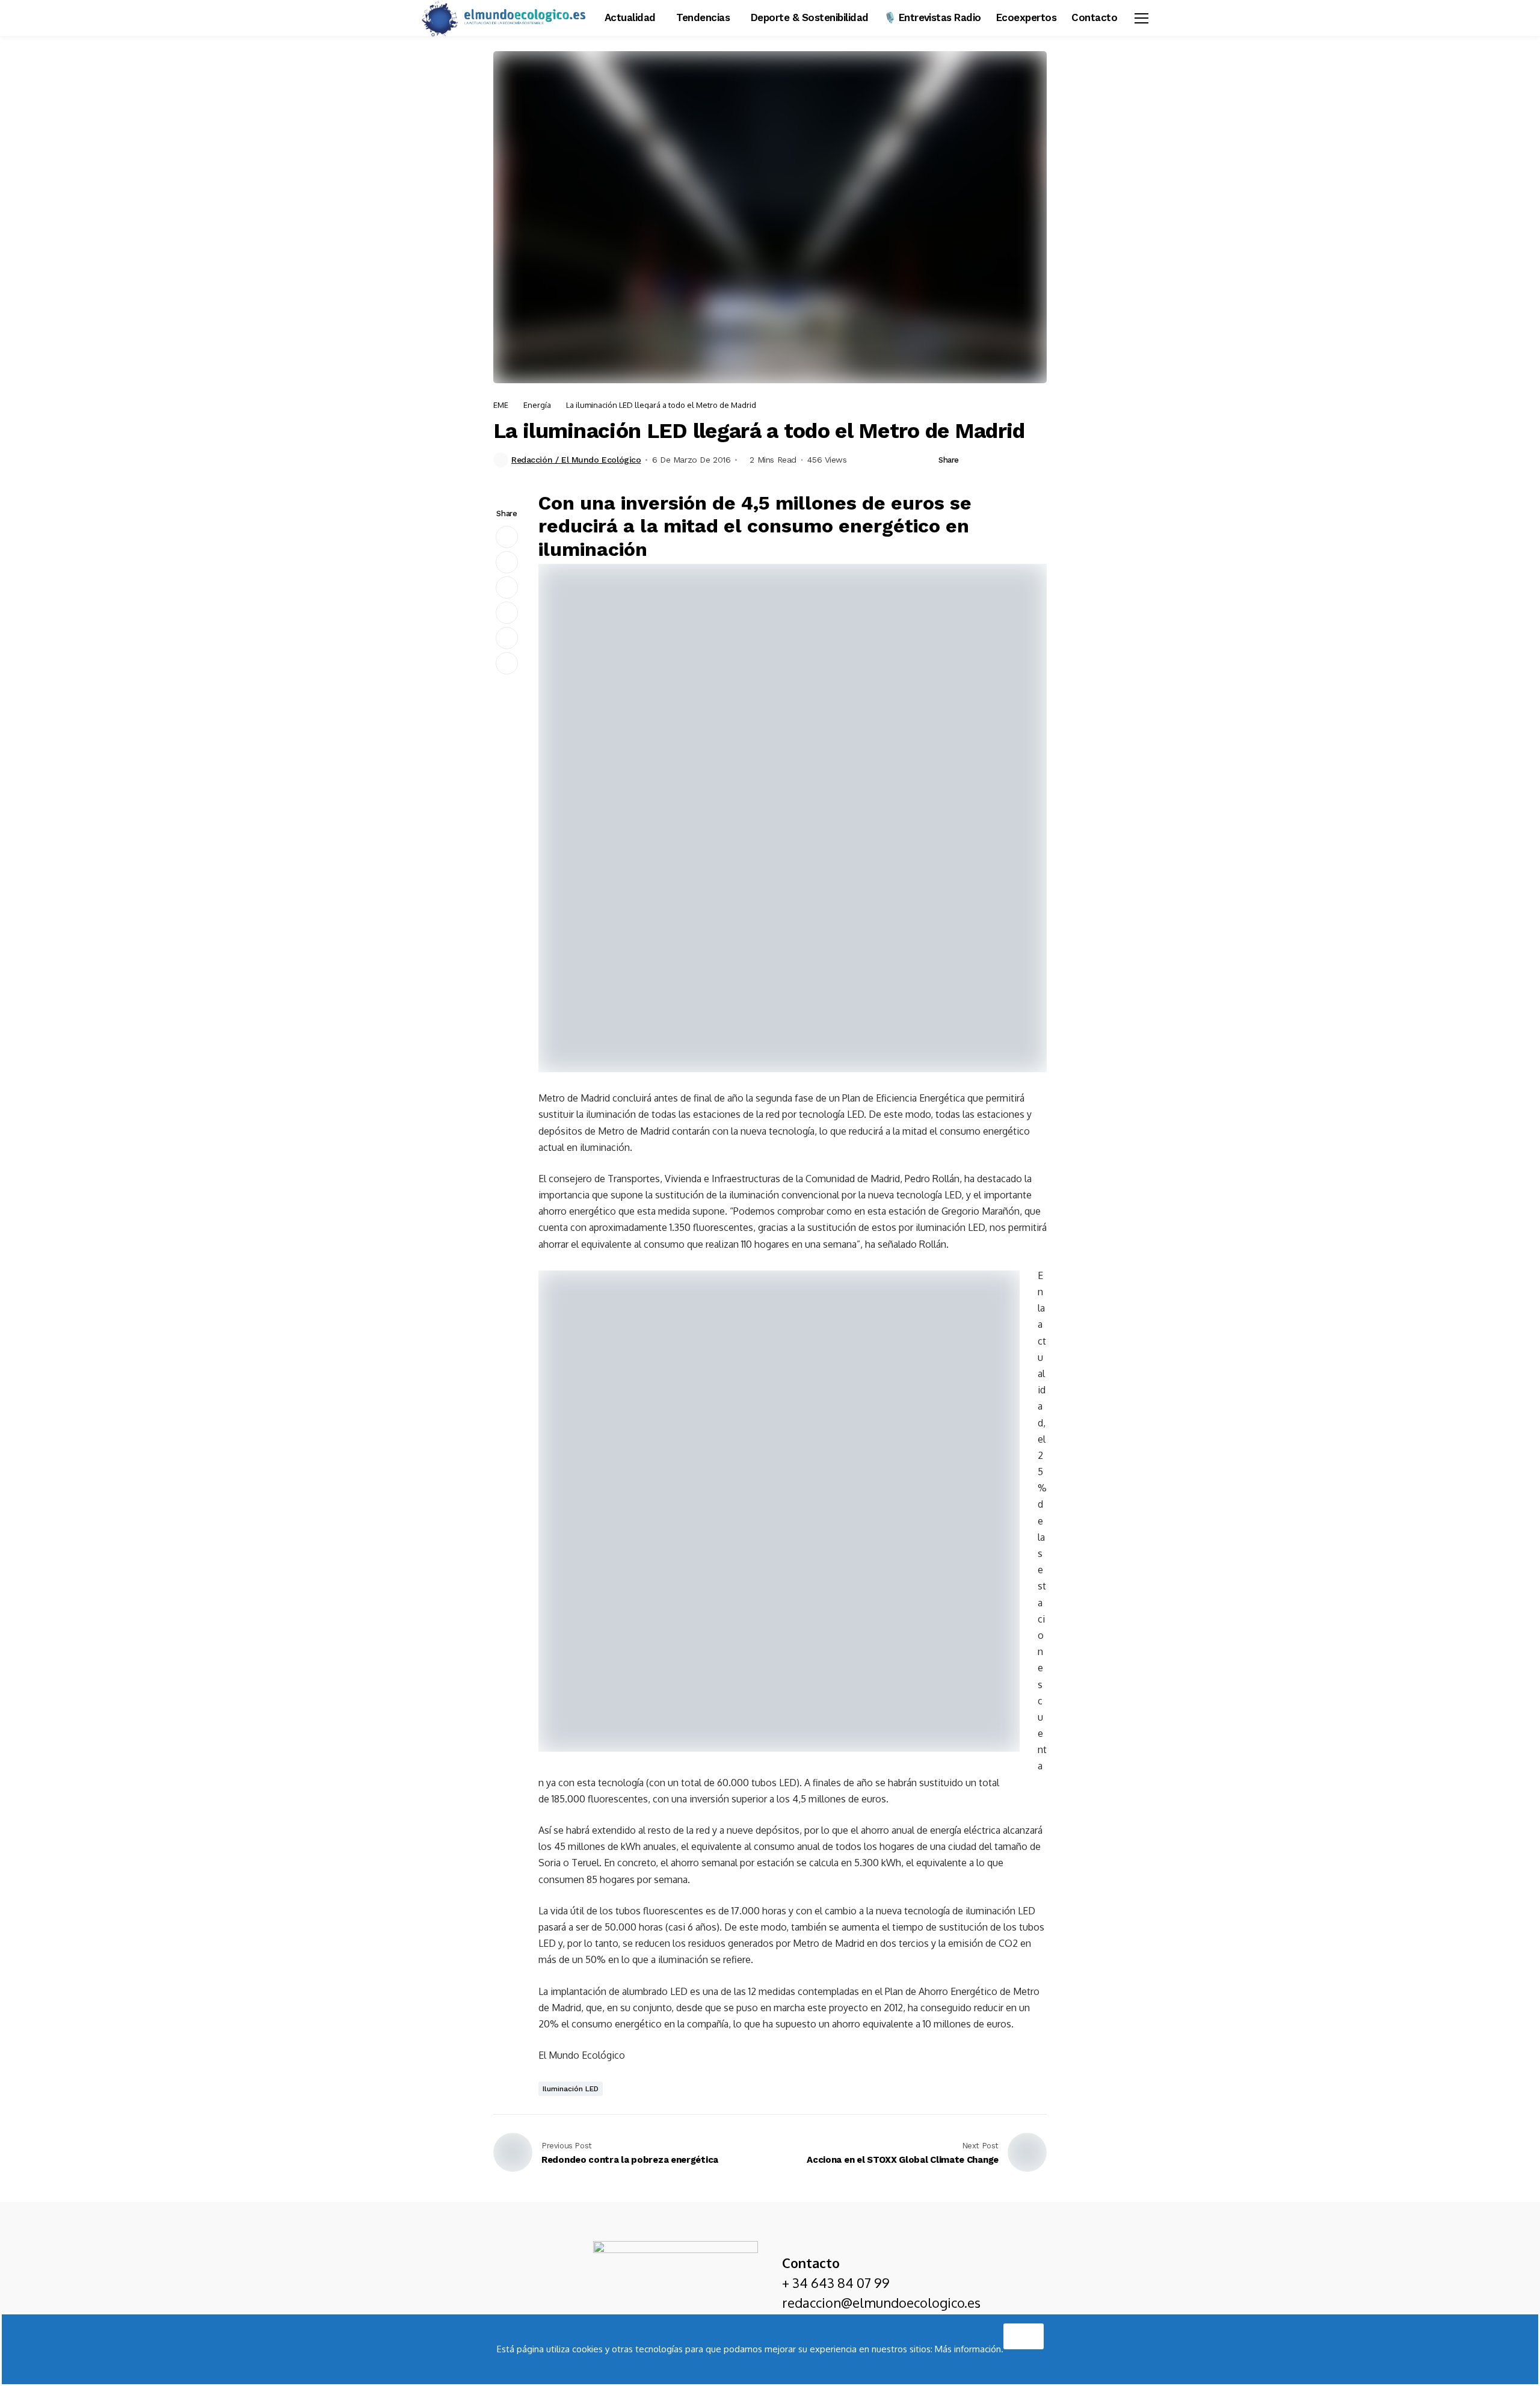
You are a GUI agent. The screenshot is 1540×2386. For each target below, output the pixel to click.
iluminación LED (571, 2089)
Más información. (969, 2349)
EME (501, 405)
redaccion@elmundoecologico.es (881, 2302)
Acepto (1024, 2333)
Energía (537, 405)
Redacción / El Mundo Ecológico (576, 460)
